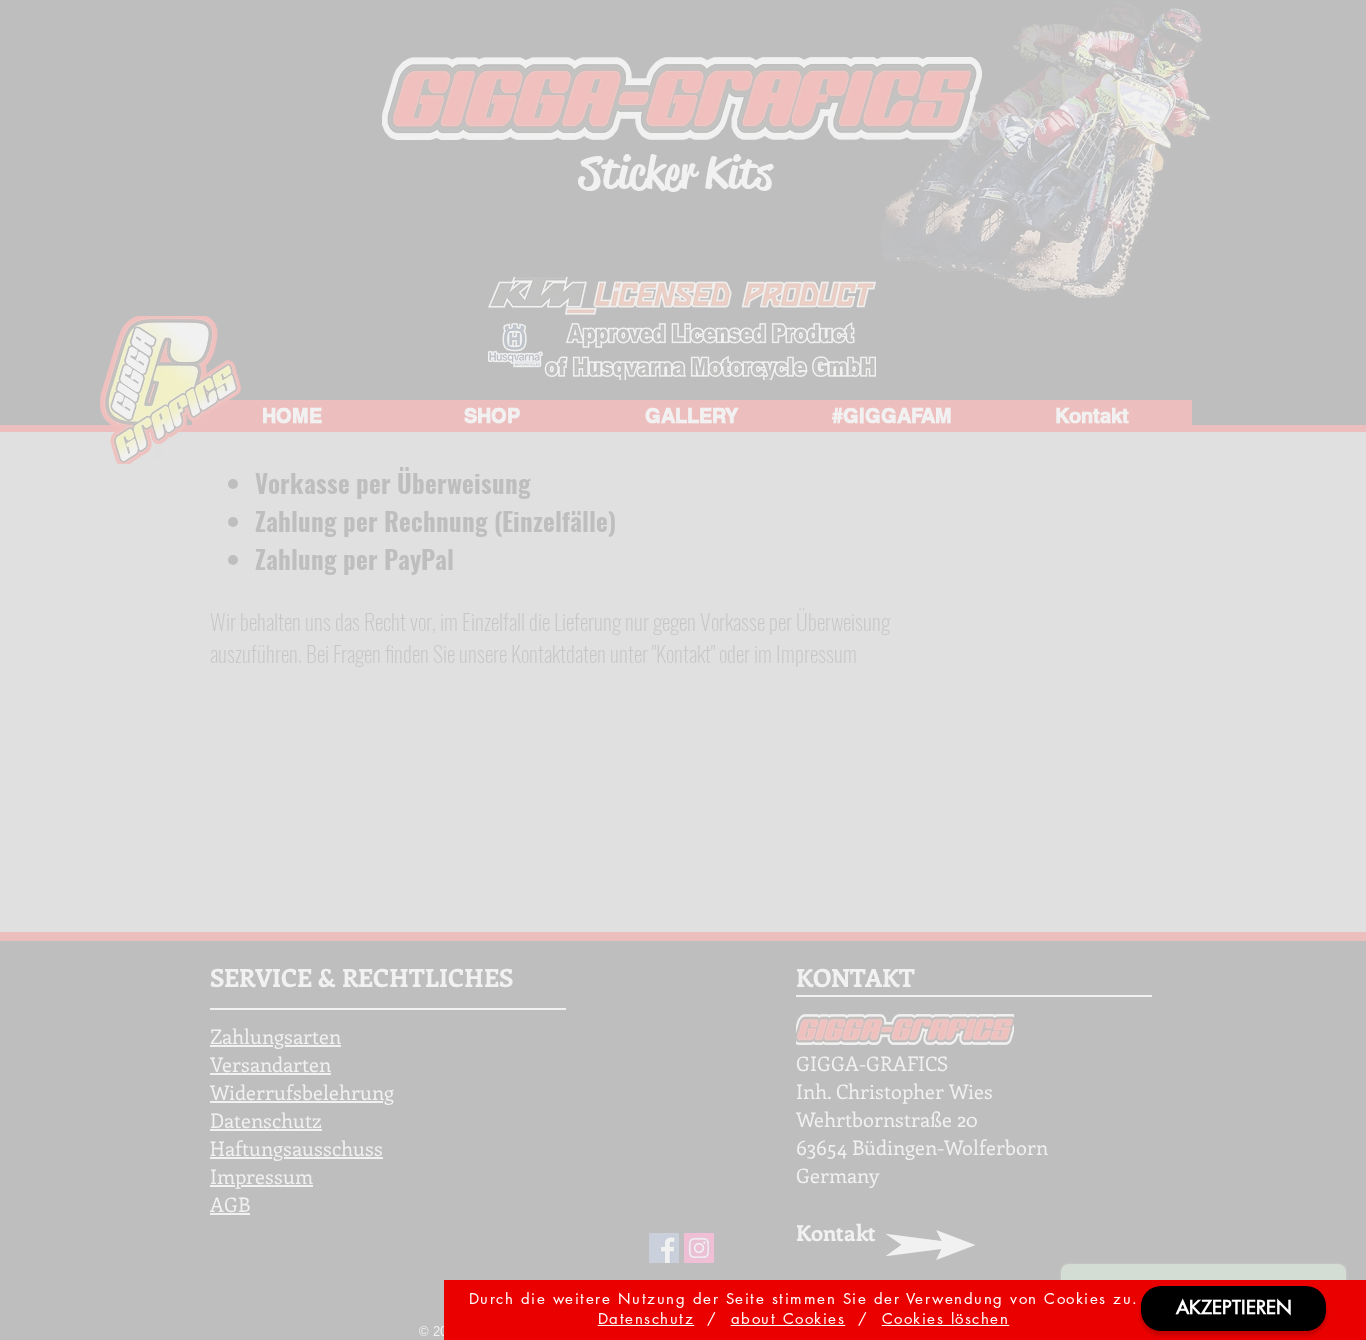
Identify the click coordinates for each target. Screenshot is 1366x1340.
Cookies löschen (946, 1318)
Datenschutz (646, 1318)
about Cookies (788, 1318)
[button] (1233, 1308)
